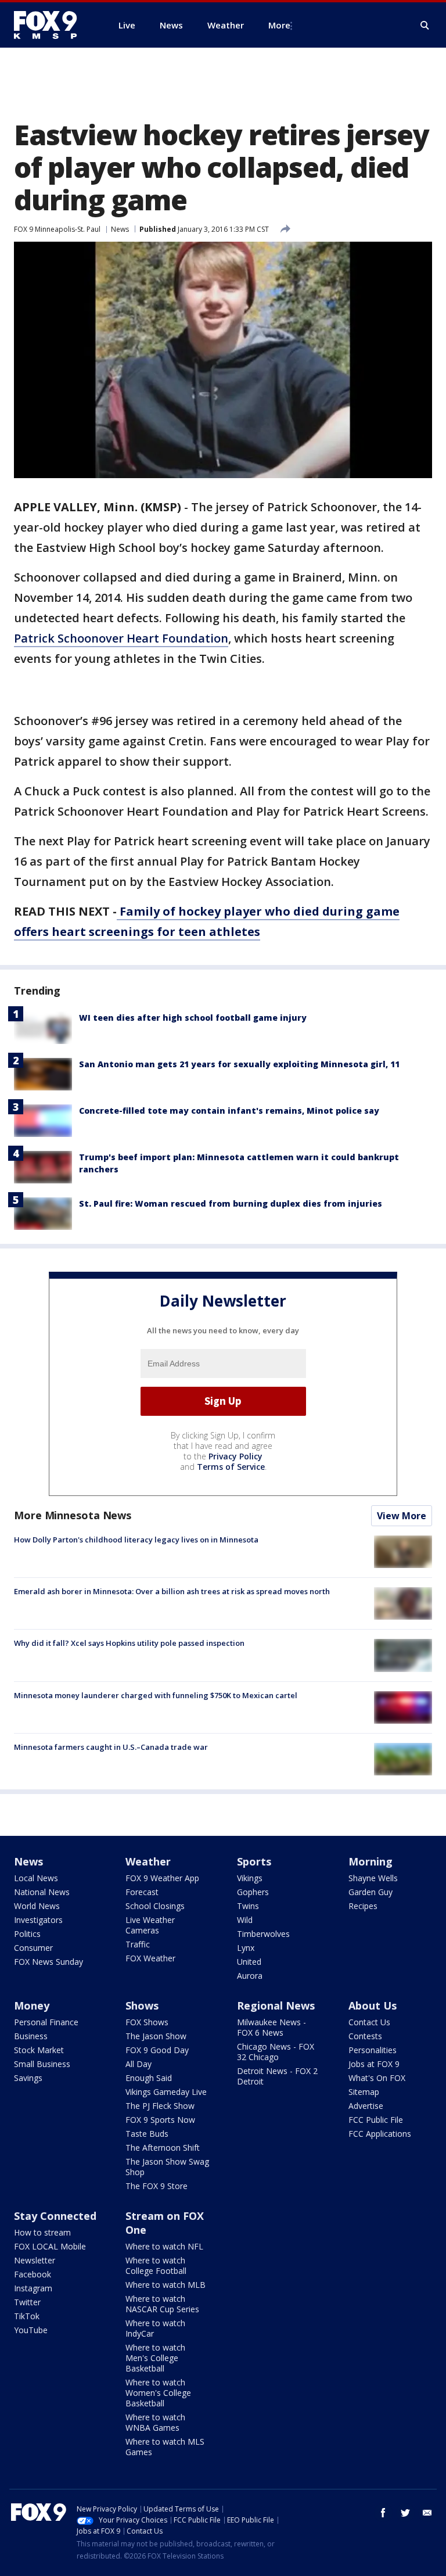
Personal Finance (46, 2022)
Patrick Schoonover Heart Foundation (121, 638)
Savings (28, 2078)
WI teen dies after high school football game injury (193, 1018)
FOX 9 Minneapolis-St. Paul (57, 229)
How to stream (42, 2232)
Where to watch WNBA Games (155, 2422)
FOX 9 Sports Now (160, 2120)
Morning (371, 1861)
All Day (139, 2064)
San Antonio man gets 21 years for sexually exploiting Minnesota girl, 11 (239, 1064)
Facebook (33, 2274)
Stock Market (39, 2050)
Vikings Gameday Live (166, 2092)
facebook (383, 2513)
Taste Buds (147, 2134)
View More (402, 1516)
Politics (27, 1934)
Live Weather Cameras (150, 1925)
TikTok (27, 2316)
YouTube (31, 2330)
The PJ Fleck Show (160, 2106)
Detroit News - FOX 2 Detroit (277, 2076)
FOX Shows (147, 2022)
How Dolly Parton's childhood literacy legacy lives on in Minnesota (136, 1540)
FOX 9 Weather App (162, 1878)
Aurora (250, 1976)
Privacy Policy (235, 1456)
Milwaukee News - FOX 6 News (271, 2027)
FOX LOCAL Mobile (50, 2246)
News (120, 229)
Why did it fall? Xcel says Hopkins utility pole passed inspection (129, 1643)
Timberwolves (263, 1934)
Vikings (250, 1878)
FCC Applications (380, 2134)
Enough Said (149, 2078)
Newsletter (35, 2260)
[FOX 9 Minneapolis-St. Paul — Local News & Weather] (52, 25)
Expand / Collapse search (425, 26)
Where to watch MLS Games (165, 2447)
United (249, 1962)
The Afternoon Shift (163, 2148)
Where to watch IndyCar (155, 2328)
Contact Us (369, 2022)
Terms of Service (231, 1467)
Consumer (33, 1948)
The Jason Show (156, 2036)
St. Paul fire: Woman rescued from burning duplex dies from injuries (231, 1203)
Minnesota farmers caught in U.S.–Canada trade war (111, 1747)
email (427, 2513)
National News (42, 1892)
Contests (365, 2036)
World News (37, 1906)
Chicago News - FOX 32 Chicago (276, 2052)
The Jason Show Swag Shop (167, 2167)
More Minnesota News (73, 1515)
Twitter (27, 2302)
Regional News (276, 2005)
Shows (142, 2005)
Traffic (138, 1944)
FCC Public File (376, 2120)
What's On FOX (377, 2078)
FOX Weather (150, 1958)
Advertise (366, 2106)
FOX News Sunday (48, 1962)
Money (32, 2005)
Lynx (246, 1948)
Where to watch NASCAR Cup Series (162, 2304)
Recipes (363, 1906)
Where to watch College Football (156, 2265)
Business (31, 2036)
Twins (248, 1906)
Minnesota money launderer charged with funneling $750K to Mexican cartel (156, 1695)
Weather (148, 1861)
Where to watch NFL (164, 2246)
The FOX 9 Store (157, 2186)
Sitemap (364, 2092)
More (279, 25)
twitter (405, 2513)
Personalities (373, 2050)
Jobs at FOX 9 (374, 2064)
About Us (373, 2005)
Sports (254, 1861)
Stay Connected (55, 2216)
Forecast (142, 1892)
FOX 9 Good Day (157, 2050)
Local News (36, 1878)
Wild (245, 1920)
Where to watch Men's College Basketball (155, 2358)
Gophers (253, 1892)
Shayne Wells (373, 1878)
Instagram (33, 2288)
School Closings (155, 1906)
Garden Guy (371, 1892)
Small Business (42, 2064)
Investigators (38, 1920)
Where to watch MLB (166, 2285)
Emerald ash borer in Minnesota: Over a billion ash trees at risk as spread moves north (172, 1591)
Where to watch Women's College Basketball (158, 2393)
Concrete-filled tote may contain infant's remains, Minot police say (229, 1111)
